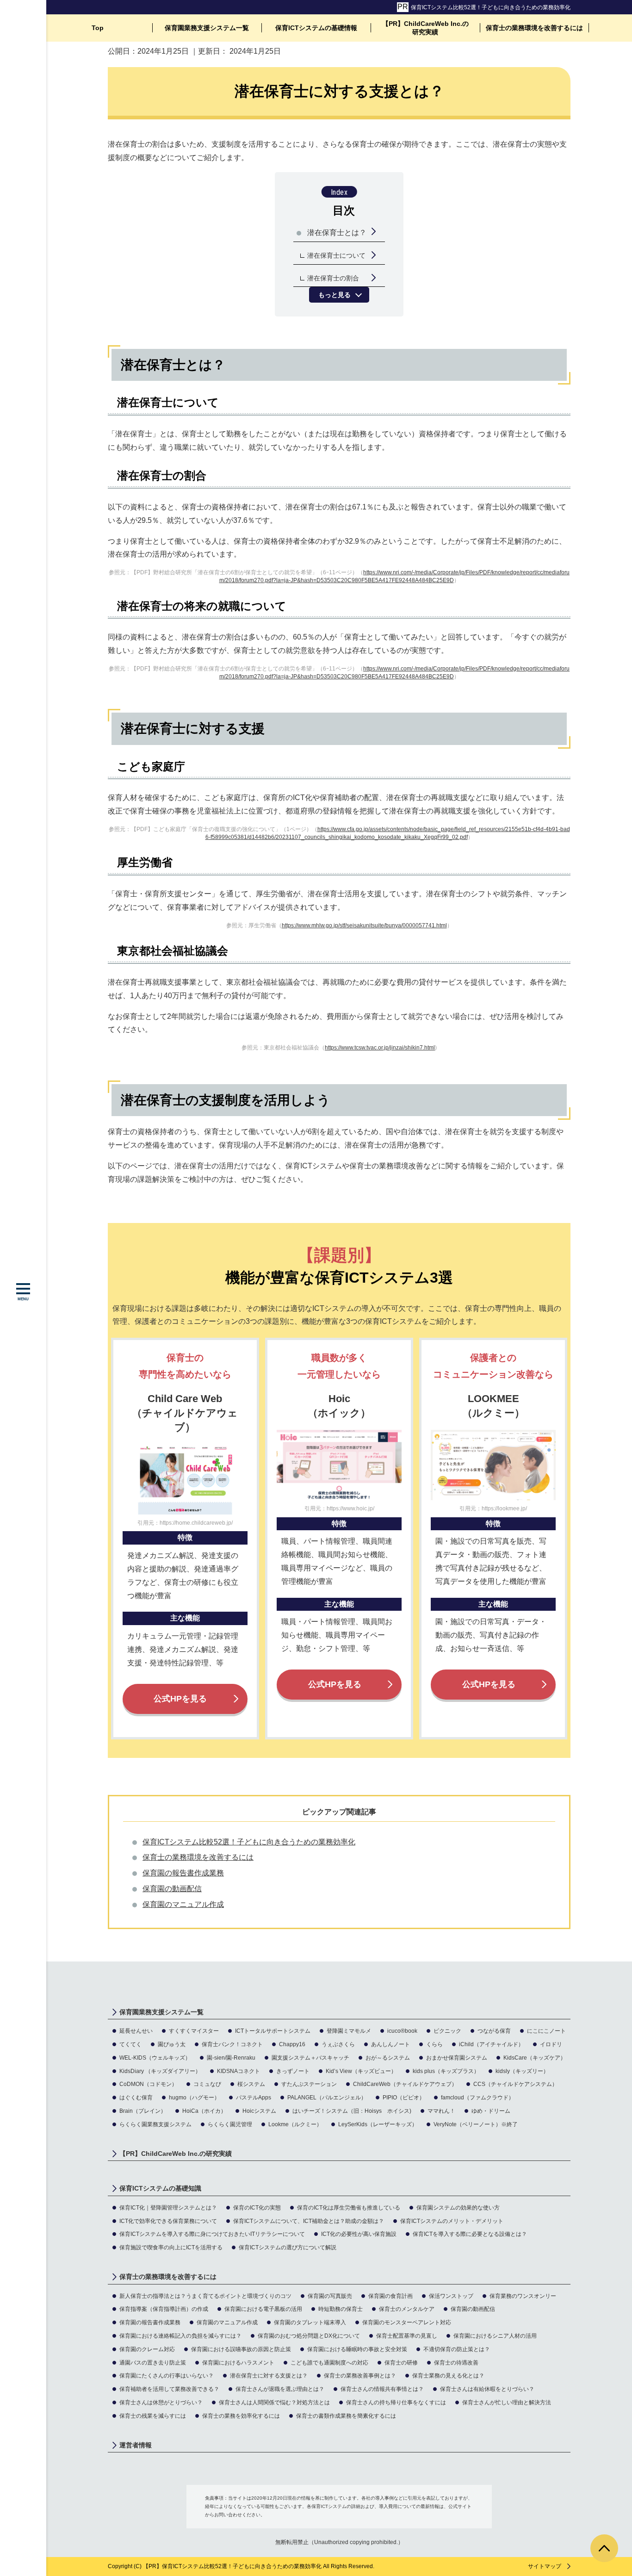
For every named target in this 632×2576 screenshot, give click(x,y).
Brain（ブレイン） (143, 2111)
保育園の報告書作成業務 (183, 1873)
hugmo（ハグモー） (194, 2098)
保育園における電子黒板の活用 (263, 2309)
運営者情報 (136, 2445)
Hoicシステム (259, 2111)
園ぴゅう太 (172, 2044)
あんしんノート (390, 2044)
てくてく (130, 2044)
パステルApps (254, 2098)
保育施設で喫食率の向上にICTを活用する (171, 2247)
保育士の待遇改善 (456, 2363)
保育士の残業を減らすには (153, 2416)
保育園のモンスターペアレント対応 (407, 2322)
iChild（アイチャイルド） (491, 2044)
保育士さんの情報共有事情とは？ (382, 2389)
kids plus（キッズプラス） (446, 2071)
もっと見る (335, 295)
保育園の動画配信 (172, 1889)
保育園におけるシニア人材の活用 (495, 2336)
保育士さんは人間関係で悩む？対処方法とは (274, 2402)
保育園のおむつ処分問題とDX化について (309, 2336)
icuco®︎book (402, 2031)
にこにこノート (546, 2031)
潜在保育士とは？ (337, 233)
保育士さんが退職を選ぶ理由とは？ (280, 2389)
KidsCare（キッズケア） (535, 2058)
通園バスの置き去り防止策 (153, 2363)
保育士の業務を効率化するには (241, 2416)
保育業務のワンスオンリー (523, 2296)
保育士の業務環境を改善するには (534, 28)
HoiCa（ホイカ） (204, 2111)
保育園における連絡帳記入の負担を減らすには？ (180, 2336)
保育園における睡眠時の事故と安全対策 (357, 2349)
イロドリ (551, 2044)
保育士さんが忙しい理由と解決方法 (507, 2402)
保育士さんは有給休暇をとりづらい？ (487, 2389)
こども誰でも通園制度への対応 (329, 2363)
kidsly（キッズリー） (522, 2071)
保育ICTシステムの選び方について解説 (288, 2247)
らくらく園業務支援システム (155, 2124)
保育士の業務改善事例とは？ (360, 2376)
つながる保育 (494, 2031)
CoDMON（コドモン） (148, 2084)
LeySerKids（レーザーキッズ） (378, 2124)
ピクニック (447, 2031)
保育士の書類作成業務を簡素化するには (346, 2416)
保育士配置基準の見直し (407, 2336)
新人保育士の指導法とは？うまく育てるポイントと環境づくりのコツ (205, 2296)
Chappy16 (292, 2044)
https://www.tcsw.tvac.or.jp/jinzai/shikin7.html (380, 1048)
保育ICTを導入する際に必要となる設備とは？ (470, 2234)
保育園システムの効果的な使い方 (458, 2208)
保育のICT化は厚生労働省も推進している (349, 2208)
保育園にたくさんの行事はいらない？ (167, 2376)
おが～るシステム (388, 2058)
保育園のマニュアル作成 (183, 1904)
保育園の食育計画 (390, 2296)
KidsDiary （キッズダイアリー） (160, 2071)
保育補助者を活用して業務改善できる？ (169, 2389)
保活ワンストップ (451, 2296)
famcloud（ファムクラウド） (477, 2098)
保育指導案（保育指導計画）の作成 (164, 2309)
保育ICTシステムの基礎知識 (160, 2188)
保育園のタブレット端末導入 (310, 2322)
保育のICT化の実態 (257, 2208)
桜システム (251, 2084)
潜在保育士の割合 (333, 278)
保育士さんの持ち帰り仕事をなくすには (396, 2402)
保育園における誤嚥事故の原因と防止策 (241, 2349)
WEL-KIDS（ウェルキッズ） (155, 2058)
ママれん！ (441, 2111)
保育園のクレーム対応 (147, 2349)
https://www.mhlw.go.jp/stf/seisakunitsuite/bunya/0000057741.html (364, 925)
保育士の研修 (401, 2363)
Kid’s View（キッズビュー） (361, 2071)
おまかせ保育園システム (457, 2058)
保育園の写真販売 (330, 2296)
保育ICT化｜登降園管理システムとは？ (168, 2208)
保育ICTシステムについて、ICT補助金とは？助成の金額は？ (309, 2221)
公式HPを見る (180, 1699)
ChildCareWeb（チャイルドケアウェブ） (405, 2084)
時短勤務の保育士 (341, 2309)
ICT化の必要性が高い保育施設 (359, 2234)
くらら (434, 2044)
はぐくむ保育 (136, 2098)
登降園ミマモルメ (349, 2031)
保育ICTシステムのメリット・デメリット (452, 2221)
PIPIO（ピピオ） (404, 2098)
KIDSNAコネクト (239, 2071)
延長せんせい (136, 2031)
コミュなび (207, 2084)
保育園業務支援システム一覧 (207, 28)
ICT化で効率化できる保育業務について (168, 2221)
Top (98, 28)
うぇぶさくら (338, 2044)
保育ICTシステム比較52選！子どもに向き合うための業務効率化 (491, 7)
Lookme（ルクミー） (295, 2124)
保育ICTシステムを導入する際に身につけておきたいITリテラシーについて (212, 2234)
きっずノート (293, 2071)
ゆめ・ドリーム (491, 2111)
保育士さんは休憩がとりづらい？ (161, 2402)
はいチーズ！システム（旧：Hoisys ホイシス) (352, 2111)
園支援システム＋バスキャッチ (310, 2058)
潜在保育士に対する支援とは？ (269, 2376)
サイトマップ (545, 2566)
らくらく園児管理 (230, 2124)
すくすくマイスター (194, 2031)
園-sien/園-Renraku (231, 2058)
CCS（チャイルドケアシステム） (515, 2084)
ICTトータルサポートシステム (273, 2031)
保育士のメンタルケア (407, 2309)
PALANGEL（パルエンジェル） (327, 2098)
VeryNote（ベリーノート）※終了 (476, 2124)
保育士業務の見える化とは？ (448, 2376)
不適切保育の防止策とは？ (457, 2349)
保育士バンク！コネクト (232, 2044)
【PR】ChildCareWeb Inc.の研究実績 (425, 28)
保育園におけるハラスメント (238, 2363)
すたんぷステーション (309, 2084)
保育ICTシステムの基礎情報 (316, 28)
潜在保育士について (336, 255)
